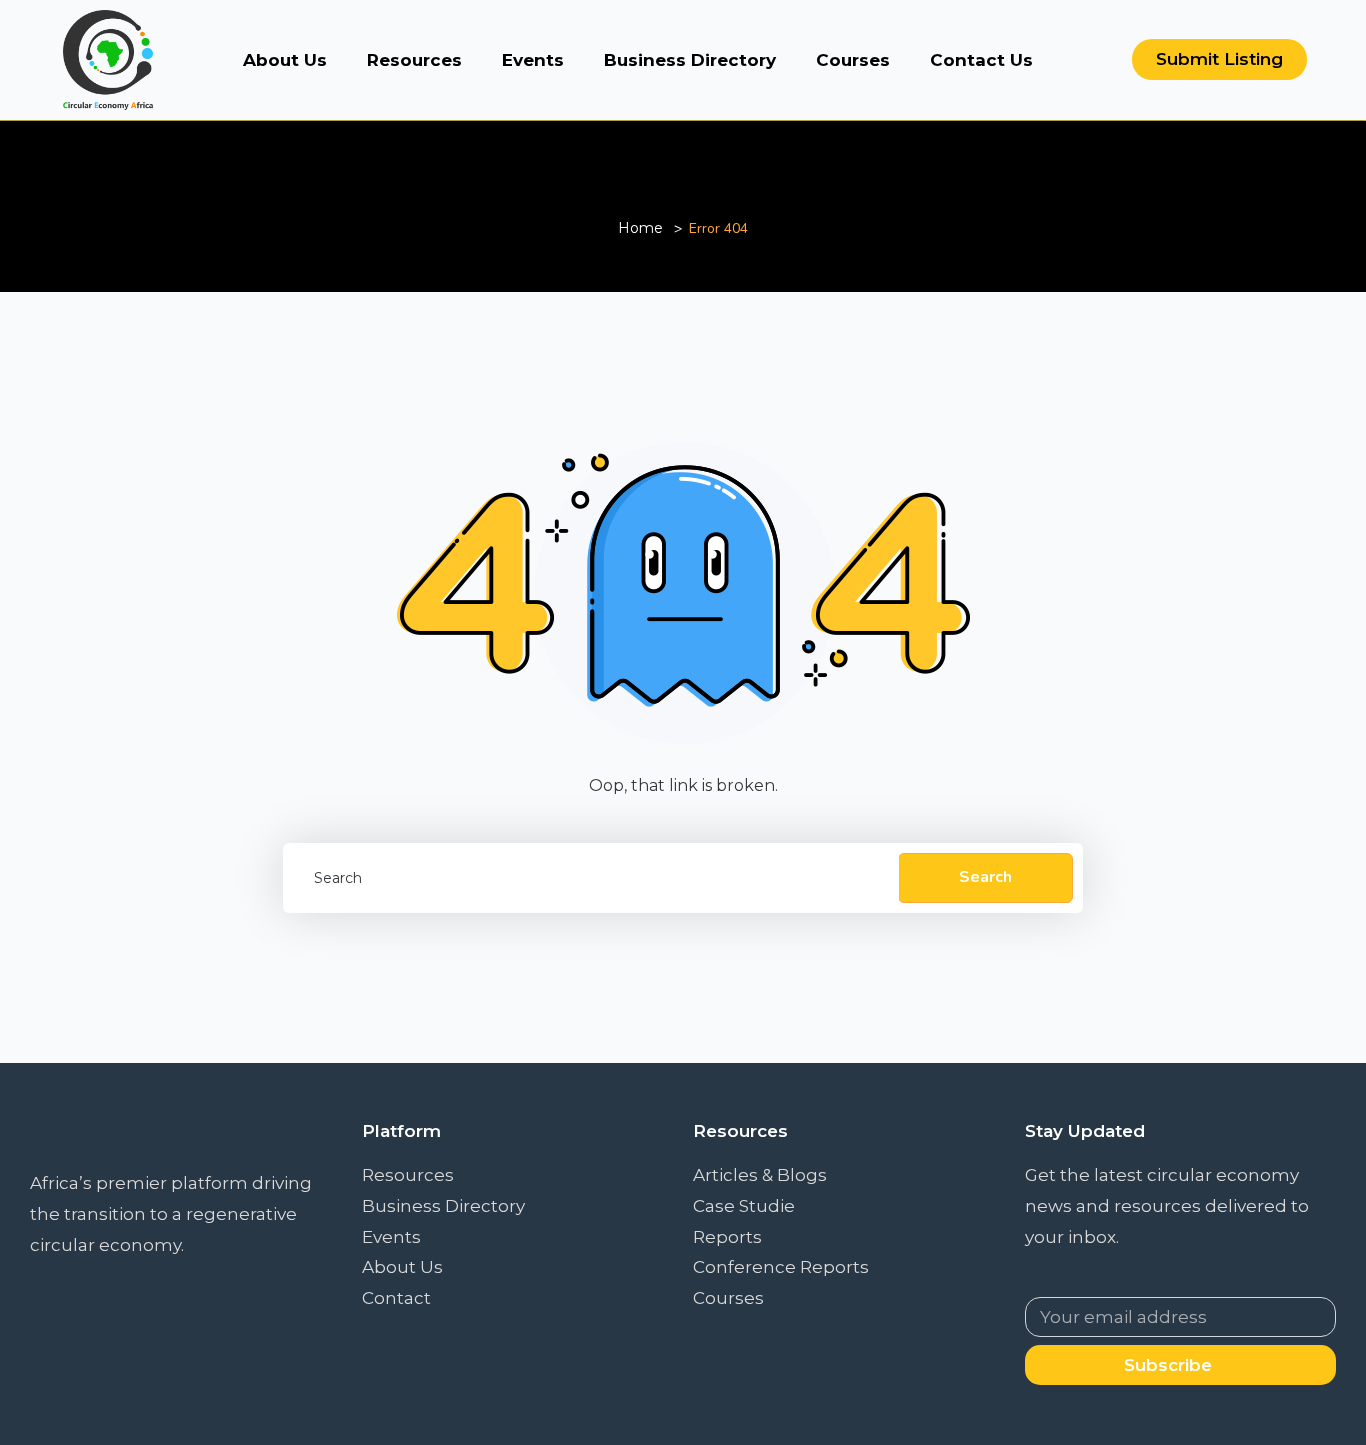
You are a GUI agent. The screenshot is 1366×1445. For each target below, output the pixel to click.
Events (533, 60)
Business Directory (690, 60)
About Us (285, 60)
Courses (853, 60)
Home (640, 228)
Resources (414, 60)
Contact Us (981, 60)
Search (985, 877)
